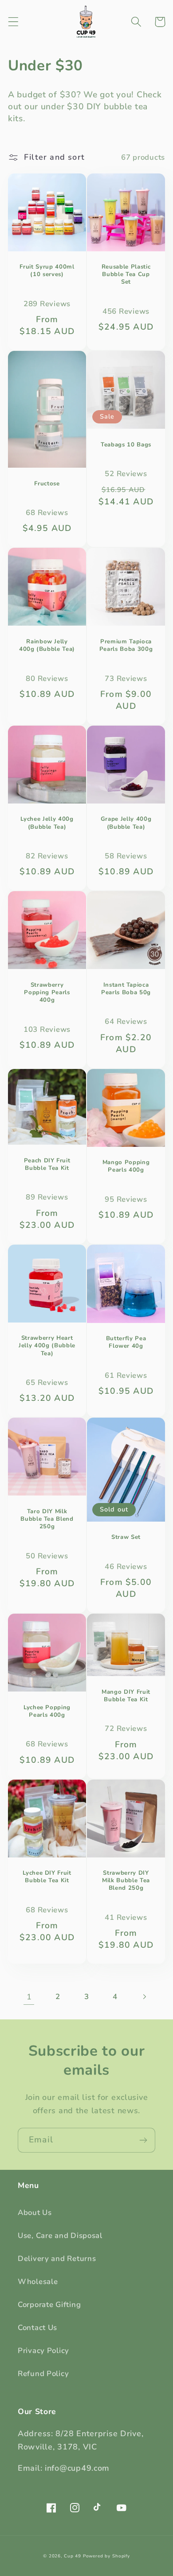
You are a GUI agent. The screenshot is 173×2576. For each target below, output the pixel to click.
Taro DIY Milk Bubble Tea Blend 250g (47, 1519)
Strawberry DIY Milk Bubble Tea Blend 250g (126, 1881)
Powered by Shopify (106, 2556)
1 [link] (29, 1997)
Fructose (47, 484)
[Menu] (14, 22)
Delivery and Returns (57, 2259)
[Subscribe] (143, 2140)
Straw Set (126, 1537)
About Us (35, 2213)
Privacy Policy (43, 2351)
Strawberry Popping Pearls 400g (47, 993)
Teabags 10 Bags (126, 445)
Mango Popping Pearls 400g (126, 1166)
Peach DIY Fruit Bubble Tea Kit (47, 1165)
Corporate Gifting (49, 2305)
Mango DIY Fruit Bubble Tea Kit (126, 1696)
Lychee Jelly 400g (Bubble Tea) (47, 823)
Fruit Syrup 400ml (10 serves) (47, 271)
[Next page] (144, 1997)
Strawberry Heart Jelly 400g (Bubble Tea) (47, 1346)
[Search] (136, 22)
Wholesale (38, 2282)
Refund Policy (43, 2374)
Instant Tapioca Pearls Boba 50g (126, 989)
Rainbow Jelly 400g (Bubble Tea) (47, 646)
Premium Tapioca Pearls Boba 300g (126, 646)
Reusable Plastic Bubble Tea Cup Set (126, 275)
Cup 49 (73, 2556)
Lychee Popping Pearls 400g (47, 1711)
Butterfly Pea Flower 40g (126, 1342)
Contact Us (37, 2328)
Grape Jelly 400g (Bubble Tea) (126, 823)
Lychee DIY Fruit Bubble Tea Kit (47, 1877)
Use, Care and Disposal (60, 2236)
